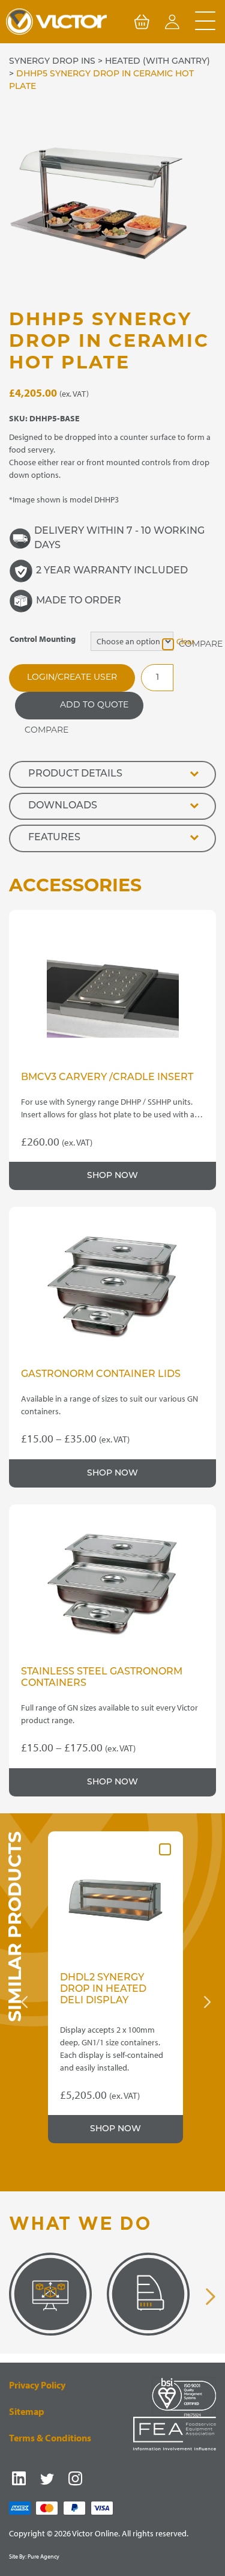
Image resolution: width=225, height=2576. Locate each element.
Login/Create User (72, 678)
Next (207, 2002)
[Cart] (142, 24)
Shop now (112, 1176)
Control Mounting (43, 639)
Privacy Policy (37, 2385)
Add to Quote (94, 705)
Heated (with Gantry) (157, 62)
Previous (24, 2002)
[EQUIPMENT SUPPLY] (144, 2294)
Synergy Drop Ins (52, 62)
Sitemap (27, 2411)
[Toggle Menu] (205, 22)
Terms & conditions (50, 2438)
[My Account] (172, 24)
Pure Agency (43, 2556)
